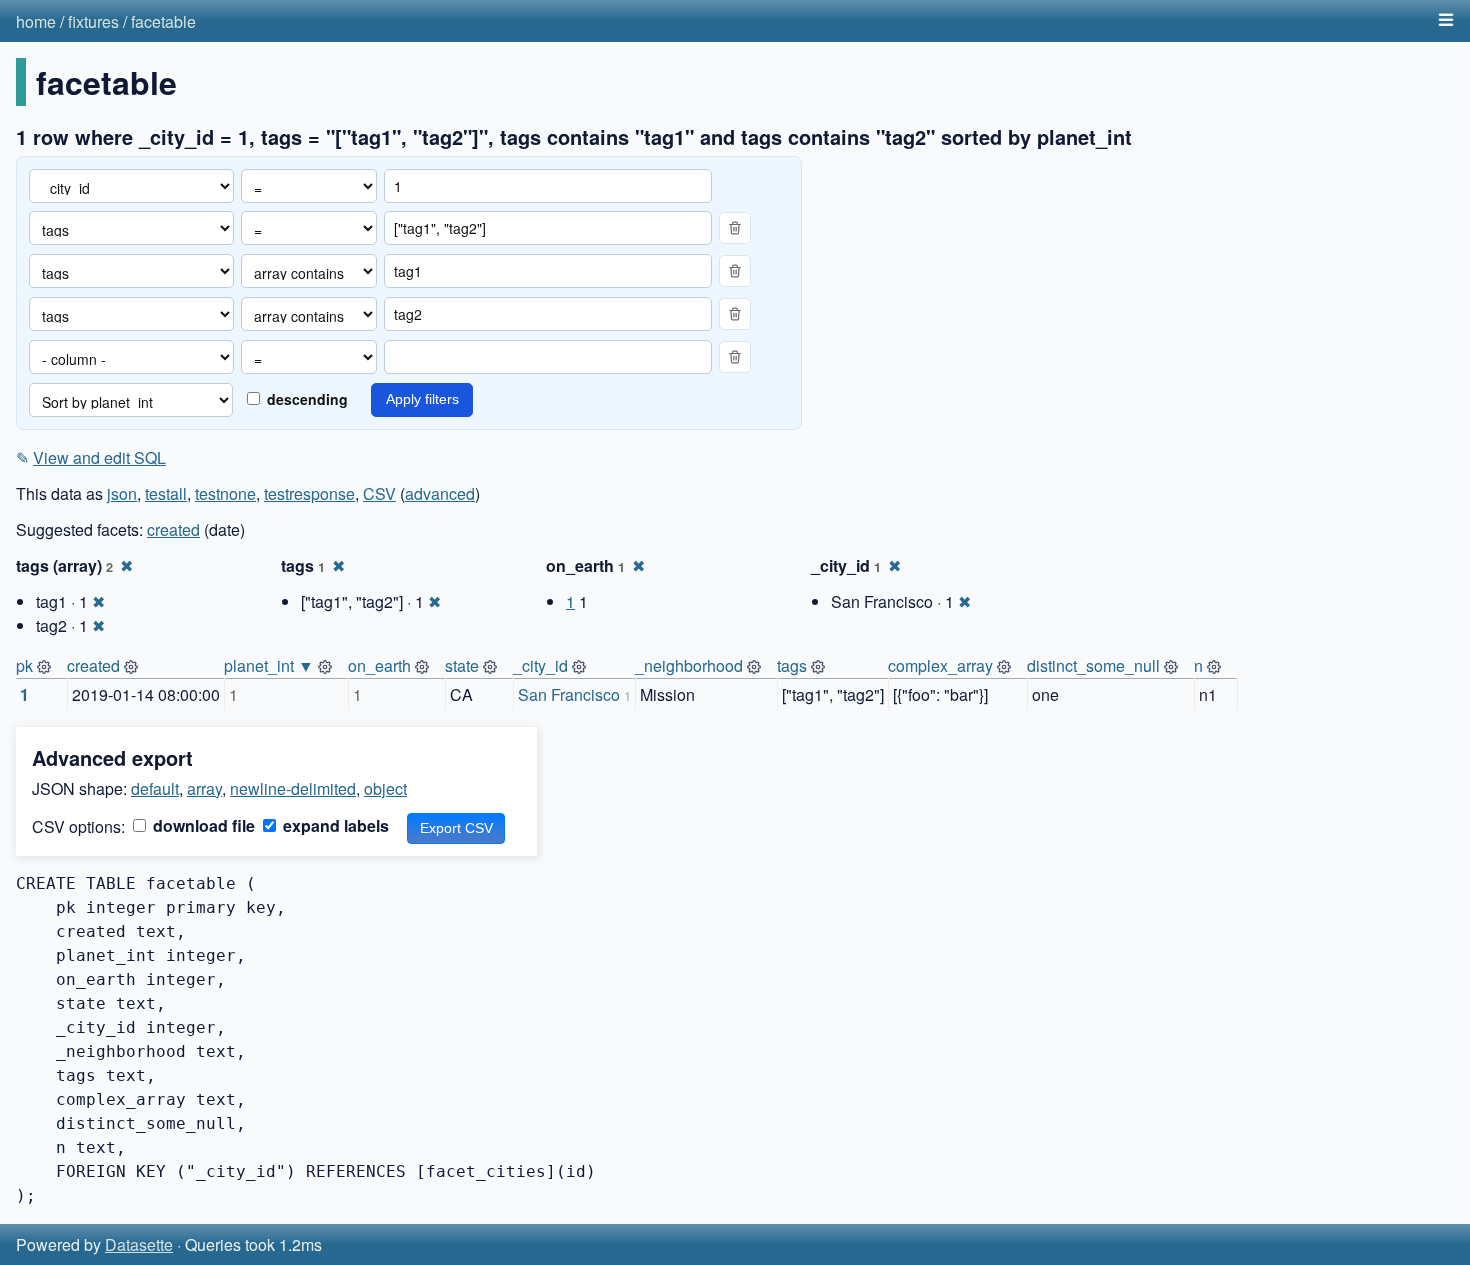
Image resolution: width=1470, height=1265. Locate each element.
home (36, 21)
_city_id (540, 665)
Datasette (139, 1244)
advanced (440, 493)
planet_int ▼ (269, 665)
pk (24, 665)
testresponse (309, 493)
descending (305, 399)
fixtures (93, 21)
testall (166, 493)
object (385, 788)
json (122, 493)
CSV (379, 493)
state (462, 665)
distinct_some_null (1093, 665)
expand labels (334, 825)
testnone (225, 493)
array (204, 788)
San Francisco (569, 694)
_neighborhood (689, 665)
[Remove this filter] (735, 228)
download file (202, 825)
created (173, 529)
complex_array (940, 665)
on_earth (379, 665)
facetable (163, 21)
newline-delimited (293, 788)
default (155, 788)
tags (792, 665)
